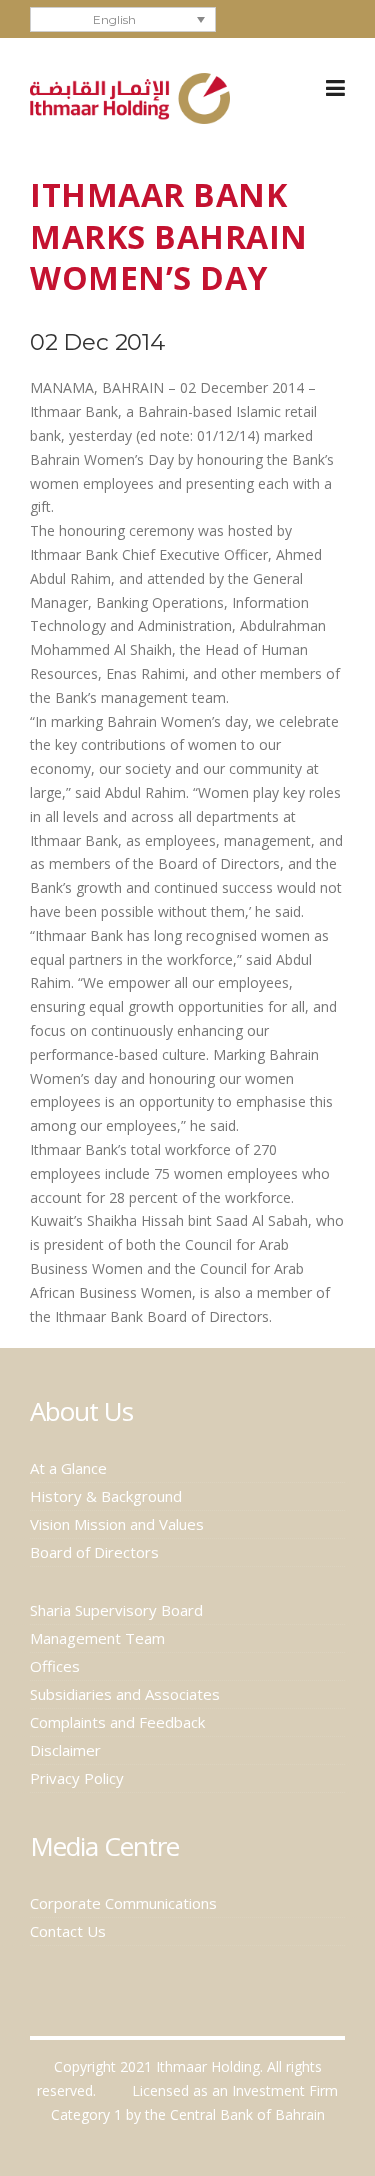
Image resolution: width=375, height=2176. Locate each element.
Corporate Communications (123, 1903)
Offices (55, 1666)
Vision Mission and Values (117, 1524)
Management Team (97, 1638)
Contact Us (68, 1931)
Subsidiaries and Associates (125, 1694)
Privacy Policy (77, 1778)
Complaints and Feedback (117, 1722)
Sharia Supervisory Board (116, 1610)
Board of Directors (94, 1552)
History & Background (106, 1496)
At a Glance (68, 1468)
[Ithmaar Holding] (130, 96)
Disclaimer (65, 1750)
